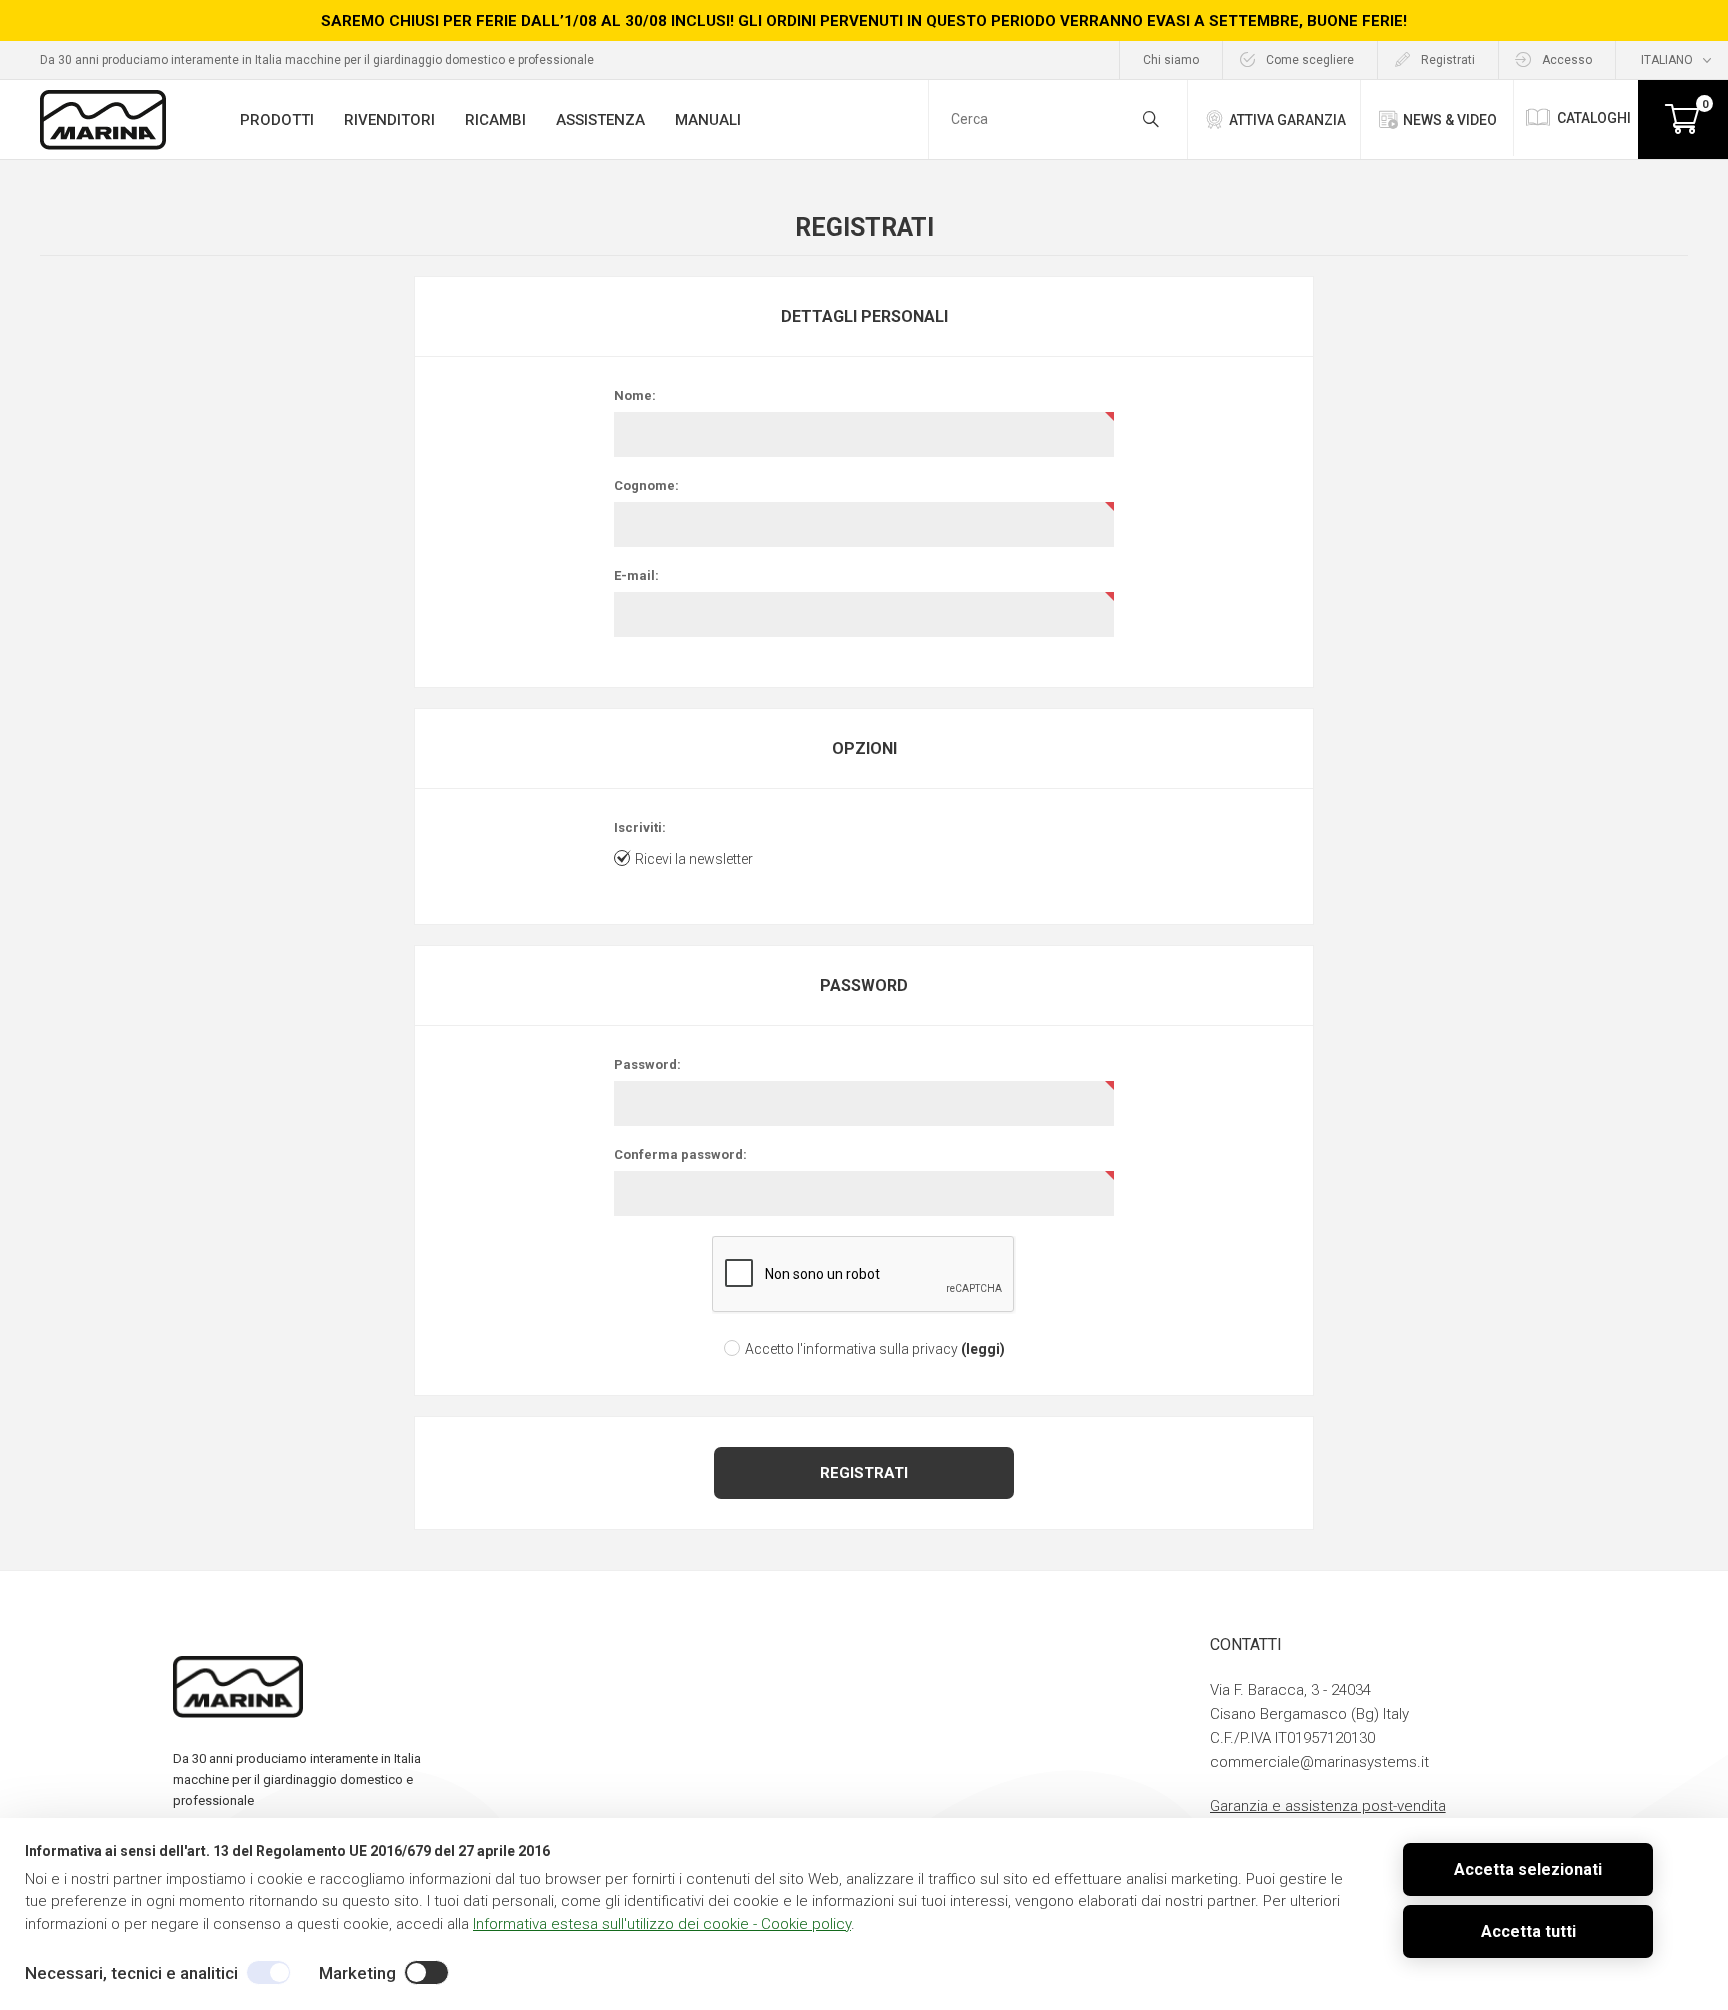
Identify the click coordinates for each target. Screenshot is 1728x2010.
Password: (647, 1064)
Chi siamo (1171, 60)
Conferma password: (680, 1154)
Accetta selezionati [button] (1528, 1869)
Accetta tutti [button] (1528, 1931)
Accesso (1567, 60)
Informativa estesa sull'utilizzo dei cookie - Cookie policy (662, 1924)
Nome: (635, 395)
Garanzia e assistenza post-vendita (1328, 1806)
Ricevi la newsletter (694, 859)
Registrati (1448, 60)
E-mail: (636, 575)
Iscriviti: (640, 827)
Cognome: (646, 485)
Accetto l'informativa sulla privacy (851, 1349)
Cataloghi (1594, 118)
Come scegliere (1310, 60)
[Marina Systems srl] (102, 120)
